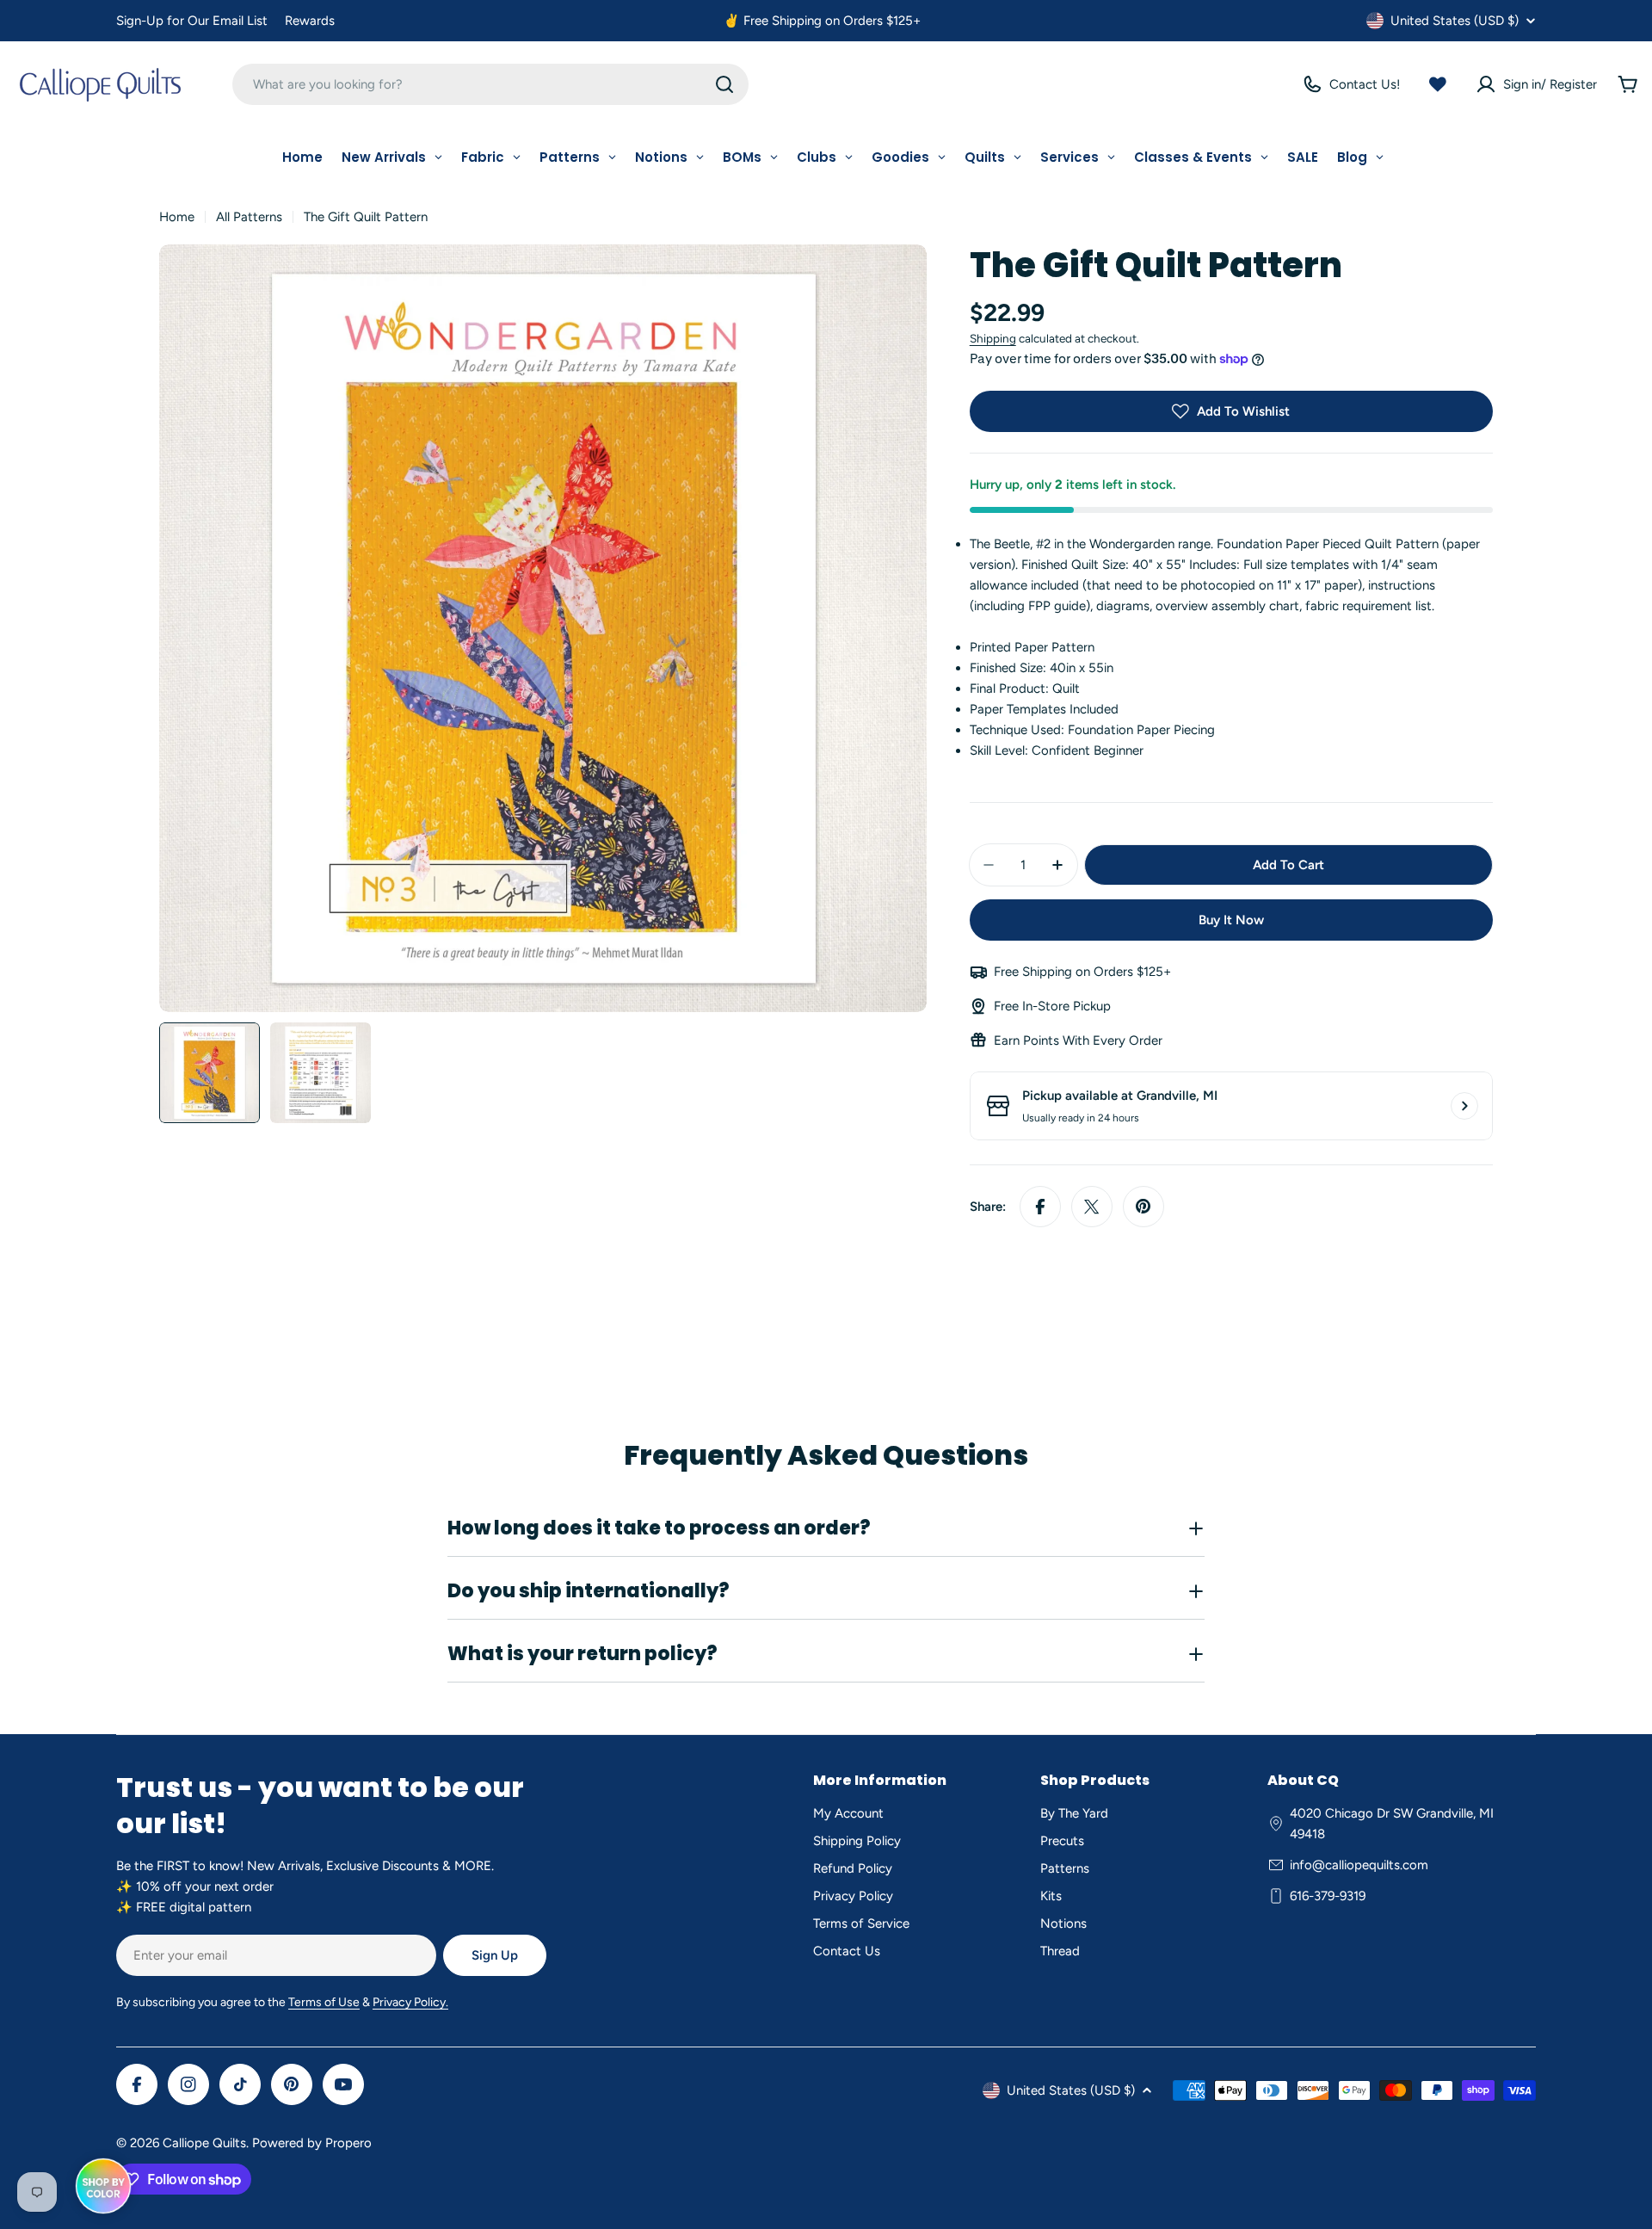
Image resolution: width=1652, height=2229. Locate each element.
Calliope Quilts (204, 2143)
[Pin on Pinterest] (1143, 1207)
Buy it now (1231, 920)
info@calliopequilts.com (1359, 1865)
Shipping (993, 338)
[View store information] (1464, 1106)
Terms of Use (324, 2002)
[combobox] (490, 84)
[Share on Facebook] (1040, 1207)
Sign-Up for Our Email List (192, 21)
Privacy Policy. (410, 2002)
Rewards (310, 21)
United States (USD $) (1455, 21)
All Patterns (249, 217)
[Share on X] (1092, 1207)
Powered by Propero (312, 2143)
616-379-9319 (1328, 1896)
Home (177, 217)
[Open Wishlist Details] (1438, 84)
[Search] (724, 84)
